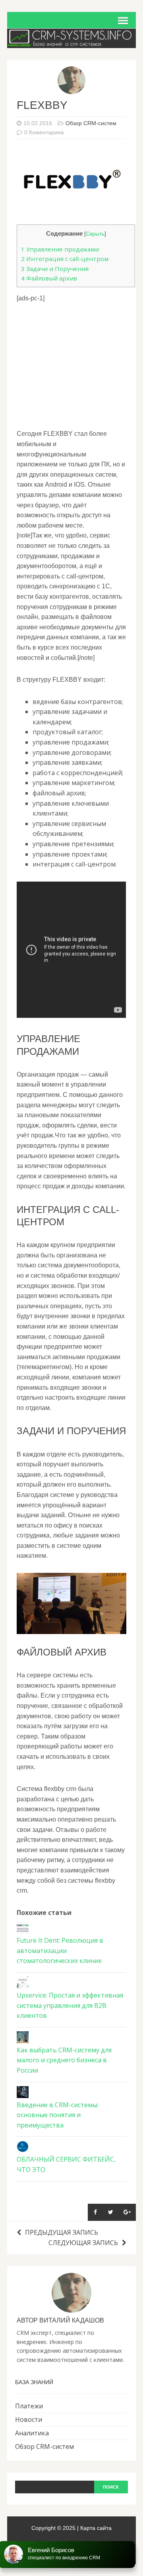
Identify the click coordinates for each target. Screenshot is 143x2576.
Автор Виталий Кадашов (60, 2320)
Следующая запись (83, 2243)
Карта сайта (96, 2528)
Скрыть (95, 234)
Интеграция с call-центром (65, 259)
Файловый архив (49, 278)
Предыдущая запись (62, 2232)
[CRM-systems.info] (71, 43)
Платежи (29, 2406)
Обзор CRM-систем (91, 123)
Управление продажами (60, 249)
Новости (29, 2419)
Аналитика (32, 2433)
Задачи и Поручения (55, 269)
